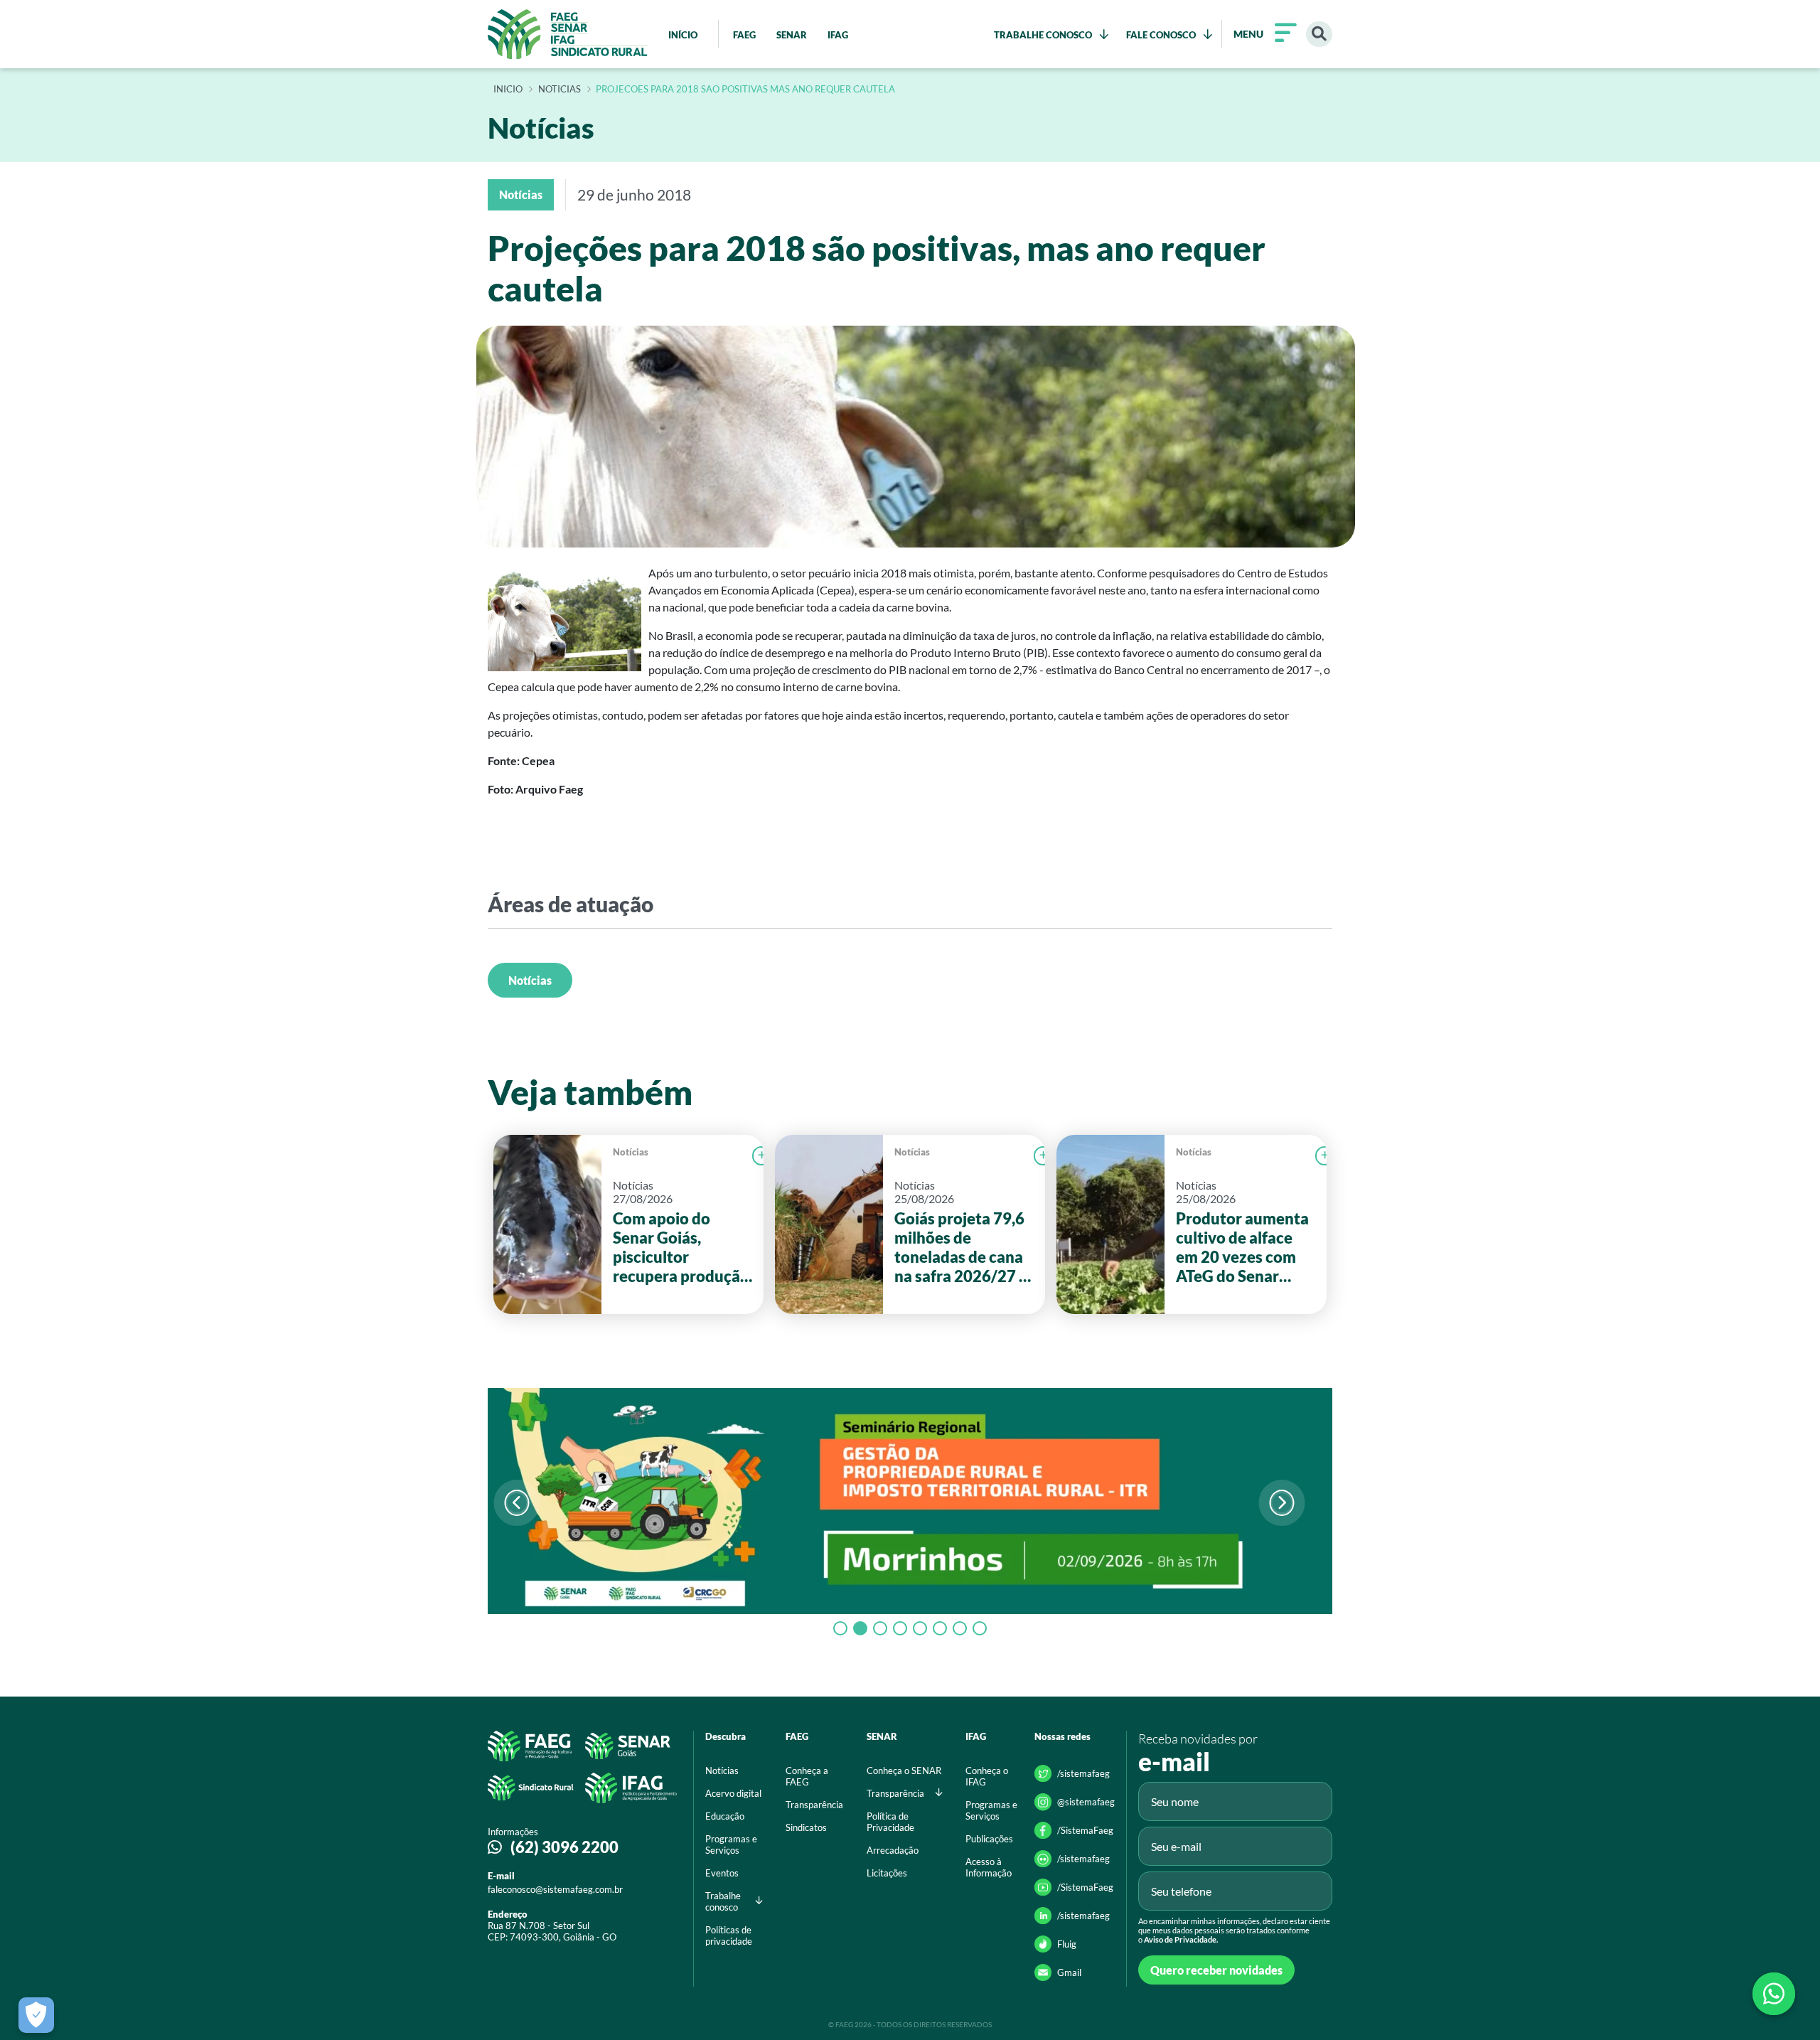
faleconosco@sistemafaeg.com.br (555, 1889)
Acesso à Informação (989, 1867)
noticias (560, 90)
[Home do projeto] (568, 34)
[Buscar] (1319, 34)
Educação (725, 1816)
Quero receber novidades (1216, 1970)
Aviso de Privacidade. (1181, 1939)
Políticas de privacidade (729, 1935)
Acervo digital (733, 1793)
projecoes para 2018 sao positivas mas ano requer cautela (745, 90)
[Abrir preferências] (36, 2015)
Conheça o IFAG (987, 1776)
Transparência (814, 1805)
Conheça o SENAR (904, 1771)
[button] (1281, 1503)
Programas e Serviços (731, 1844)
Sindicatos (806, 1827)
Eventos (722, 1873)
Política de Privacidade (890, 1822)
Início (508, 90)
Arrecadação (893, 1850)
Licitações (887, 1873)
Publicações (989, 1839)
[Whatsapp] (1774, 1994)
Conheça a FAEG (807, 1776)
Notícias (530, 980)
